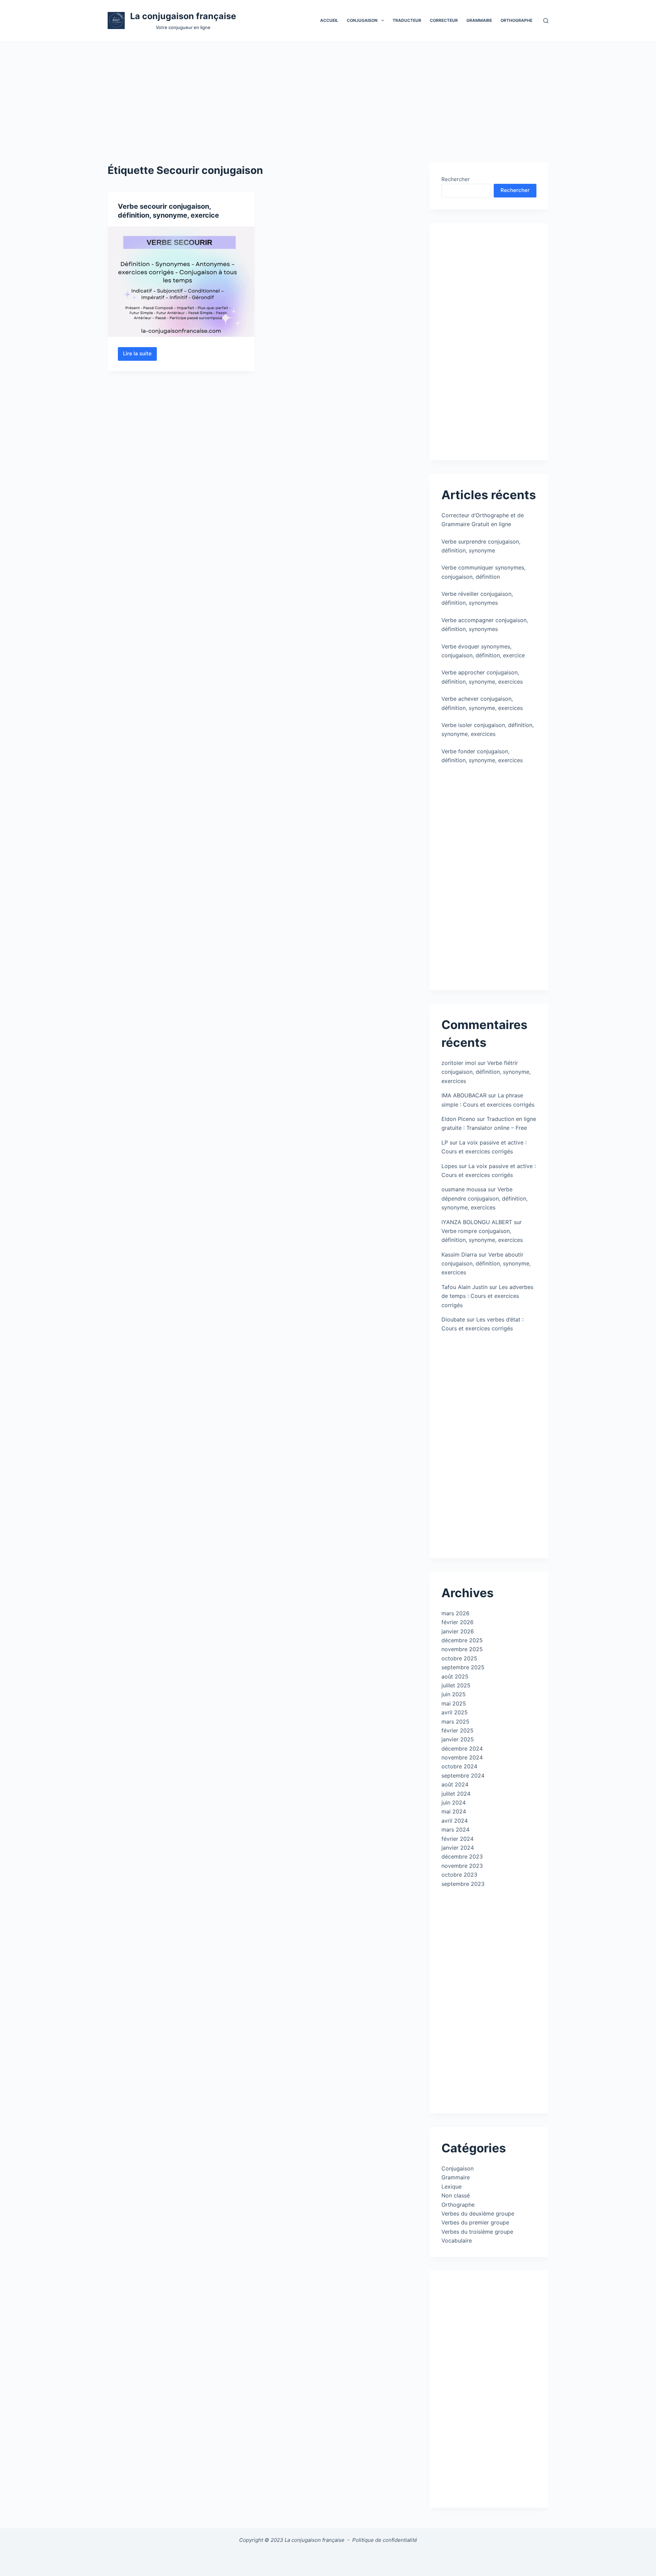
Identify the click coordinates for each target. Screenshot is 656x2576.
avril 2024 (455, 1821)
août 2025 (455, 1676)
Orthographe (516, 20)
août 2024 (455, 1784)
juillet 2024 (456, 1794)
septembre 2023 (463, 1884)
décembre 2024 (462, 1749)
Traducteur (407, 20)
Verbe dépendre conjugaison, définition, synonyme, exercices (484, 1198)
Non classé (456, 2195)
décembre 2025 (462, 1640)
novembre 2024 (462, 1757)
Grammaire (479, 20)
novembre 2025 (462, 1649)
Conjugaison (457, 2168)
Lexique (452, 2187)
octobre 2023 (459, 1875)
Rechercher (456, 179)
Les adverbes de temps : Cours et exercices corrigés (487, 1296)
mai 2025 (454, 1703)
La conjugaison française (183, 16)
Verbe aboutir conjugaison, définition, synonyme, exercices (486, 1264)
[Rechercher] (546, 21)
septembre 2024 (463, 1776)
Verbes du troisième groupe (477, 2232)
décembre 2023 (462, 1856)
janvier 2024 (458, 1848)
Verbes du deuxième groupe (478, 2214)
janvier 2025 (458, 1739)
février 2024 (457, 1839)
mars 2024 (455, 1830)
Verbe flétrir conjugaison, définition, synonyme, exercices (486, 1072)
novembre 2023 (462, 1866)
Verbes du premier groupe (475, 2222)
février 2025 (457, 1730)
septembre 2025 (463, 1667)
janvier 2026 (458, 1631)
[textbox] (328, 2558)
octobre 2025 (459, 1658)
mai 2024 (454, 1811)
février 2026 (457, 1622)
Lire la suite (140, 355)
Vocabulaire (457, 2241)
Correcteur (444, 20)
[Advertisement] (328, 92)
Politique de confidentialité (385, 2540)
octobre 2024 (459, 1766)
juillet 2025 (456, 1685)
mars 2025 (455, 1722)
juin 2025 (454, 1694)
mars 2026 (455, 1613)
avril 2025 (455, 1712)
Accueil (329, 20)
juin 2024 (454, 1803)
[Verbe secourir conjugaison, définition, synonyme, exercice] (181, 282)
